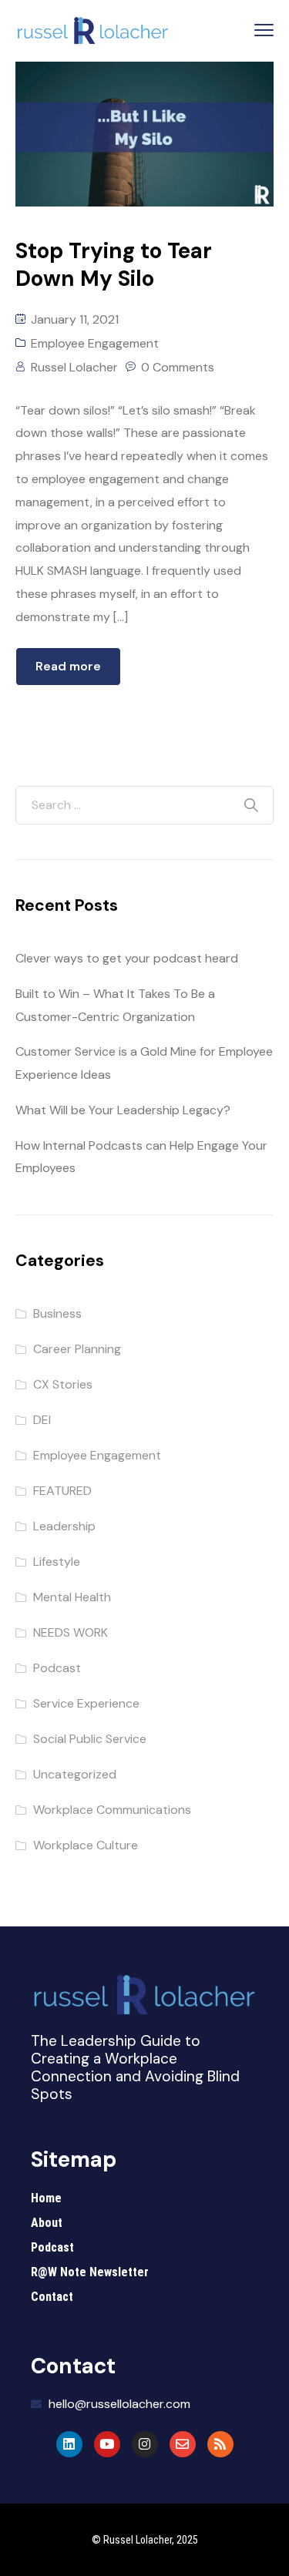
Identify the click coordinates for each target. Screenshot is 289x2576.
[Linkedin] (69, 2444)
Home (46, 2198)
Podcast (57, 1668)
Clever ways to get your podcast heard (127, 958)
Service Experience (86, 1703)
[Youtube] (107, 2444)
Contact (52, 2297)
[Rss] (220, 2444)
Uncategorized (75, 1774)
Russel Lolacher (74, 367)
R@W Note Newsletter (90, 2272)
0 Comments (178, 367)
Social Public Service (90, 1739)
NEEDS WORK (71, 1632)
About (47, 2223)
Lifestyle (57, 1562)
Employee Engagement (95, 343)
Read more (68, 666)
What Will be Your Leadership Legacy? (123, 1110)
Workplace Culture (86, 1845)
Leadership (64, 1526)
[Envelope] (183, 2444)
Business (57, 1313)
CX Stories (63, 1384)
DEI (42, 1420)
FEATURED (62, 1491)
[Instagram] (145, 2444)
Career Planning (77, 1349)
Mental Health (72, 1597)
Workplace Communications (112, 1810)
